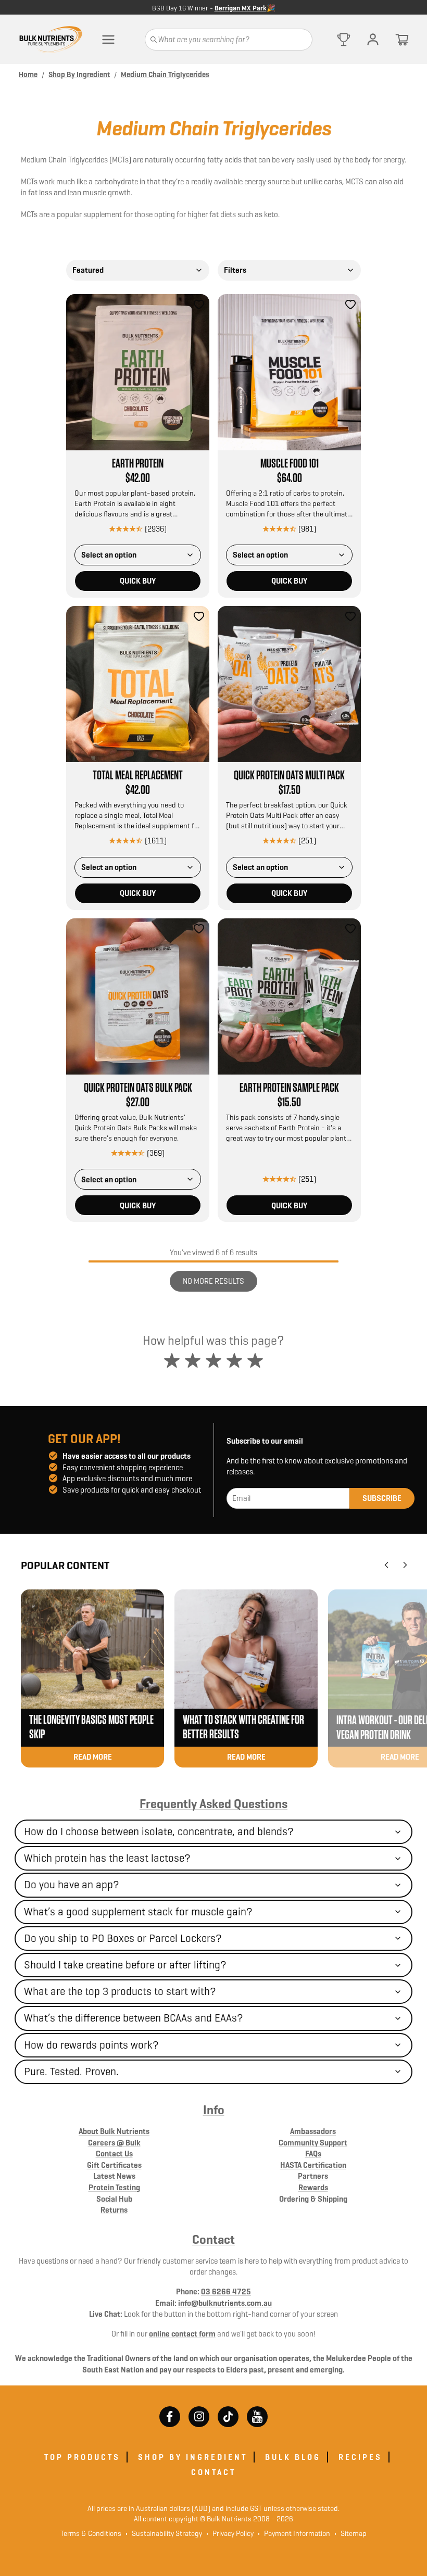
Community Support (313, 2143)
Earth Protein (138, 464)
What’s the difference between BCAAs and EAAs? (134, 2018)
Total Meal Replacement (138, 776)
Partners (313, 2176)
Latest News (114, 2176)
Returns (114, 2210)
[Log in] (373, 40)
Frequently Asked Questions (213, 1804)
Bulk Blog (293, 2457)
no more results (213, 1281)
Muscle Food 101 (290, 464)
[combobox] (138, 270)
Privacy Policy (230, 2533)
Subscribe (382, 1498)
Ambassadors (313, 2131)
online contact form (182, 2334)
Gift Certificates (114, 2165)
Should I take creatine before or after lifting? (125, 1965)
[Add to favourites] (199, 305)
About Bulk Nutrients (114, 2131)
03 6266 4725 (226, 2291)
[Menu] (108, 40)
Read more (93, 1757)
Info (214, 2110)
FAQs (313, 2154)
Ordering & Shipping (313, 2199)
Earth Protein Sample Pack (289, 1088)
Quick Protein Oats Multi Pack (289, 776)
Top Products (82, 2457)
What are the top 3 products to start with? (120, 1991)
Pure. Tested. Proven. (71, 2072)
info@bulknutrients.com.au (225, 2303)
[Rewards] (344, 40)
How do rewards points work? (91, 2045)
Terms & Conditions (91, 2533)
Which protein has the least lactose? (107, 1858)
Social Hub (114, 2199)
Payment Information (294, 2533)
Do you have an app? (72, 1885)
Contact (213, 2240)
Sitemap (350, 2533)
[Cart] (402, 40)
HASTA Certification (313, 2165)
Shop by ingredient (193, 2457)
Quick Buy (138, 581)
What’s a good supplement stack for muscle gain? (138, 1912)
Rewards (313, 2187)
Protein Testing (114, 2187)
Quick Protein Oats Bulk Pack (138, 1088)
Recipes (360, 2457)
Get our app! (84, 1439)
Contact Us (114, 2154)
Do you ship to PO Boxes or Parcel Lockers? (123, 1938)
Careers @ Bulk (114, 2143)
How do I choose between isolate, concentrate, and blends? (159, 1832)
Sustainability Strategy (164, 2533)
